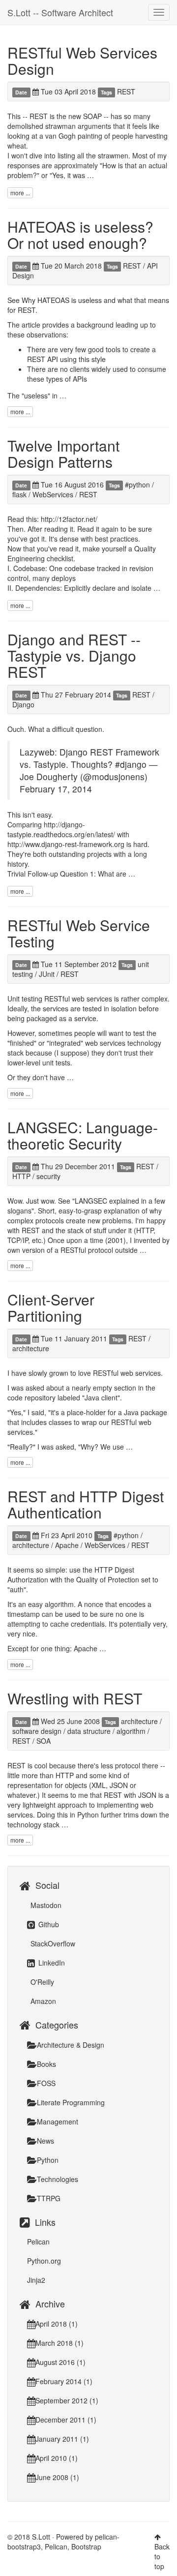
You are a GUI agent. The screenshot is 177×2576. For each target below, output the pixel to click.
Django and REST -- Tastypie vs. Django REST (74, 655)
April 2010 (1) (57, 2458)
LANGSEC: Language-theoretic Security (83, 1135)
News (45, 2141)
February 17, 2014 (56, 789)
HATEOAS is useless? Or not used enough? (80, 235)
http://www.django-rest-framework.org (66, 844)
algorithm (131, 1731)
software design (37, 1731)
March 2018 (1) (59, 2343)
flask (19, 494)
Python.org (44, 2261)
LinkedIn (51, 1963)
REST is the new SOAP (66, 116)
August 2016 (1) (60, 2362)
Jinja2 (36, 2280)
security (48, 1176)
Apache (67, 1545)
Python (48, 2160)
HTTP (21, 1176)
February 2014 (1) (64, 2381)
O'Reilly (41, 1982)
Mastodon (45, 1905)
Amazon (42, 2001)
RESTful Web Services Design (82, 61)
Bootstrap (86, 2546)
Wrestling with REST (75, 1698)
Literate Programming (71, 2102)
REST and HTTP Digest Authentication (86, 1504)
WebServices (53, 494)
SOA (44, 1741)
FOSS (46, 2083)
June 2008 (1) (57, 2477)
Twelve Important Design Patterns (63, 454)
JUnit (47, 974)
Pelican (38, 2242)
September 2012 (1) (67, 2400)
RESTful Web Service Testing (79, 933)
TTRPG (49, 2198)
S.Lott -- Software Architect (60, 12)
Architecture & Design (71, 2045)
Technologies (58, 2179)
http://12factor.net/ (69, 519)
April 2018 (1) (57, 2324)
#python (137, 485)
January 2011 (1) (62, 2439)
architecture (31, 1348)
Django (23, 704)
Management (58, 2121)
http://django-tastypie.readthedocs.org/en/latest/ (61, 829)
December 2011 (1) (66, 2420)
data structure (89, 1731)
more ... (20, 193)
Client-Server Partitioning (51, 1307)
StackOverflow (52, 1943)
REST (126, 91)
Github (48, 1924)
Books (46, 2064)
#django (131, 764)
